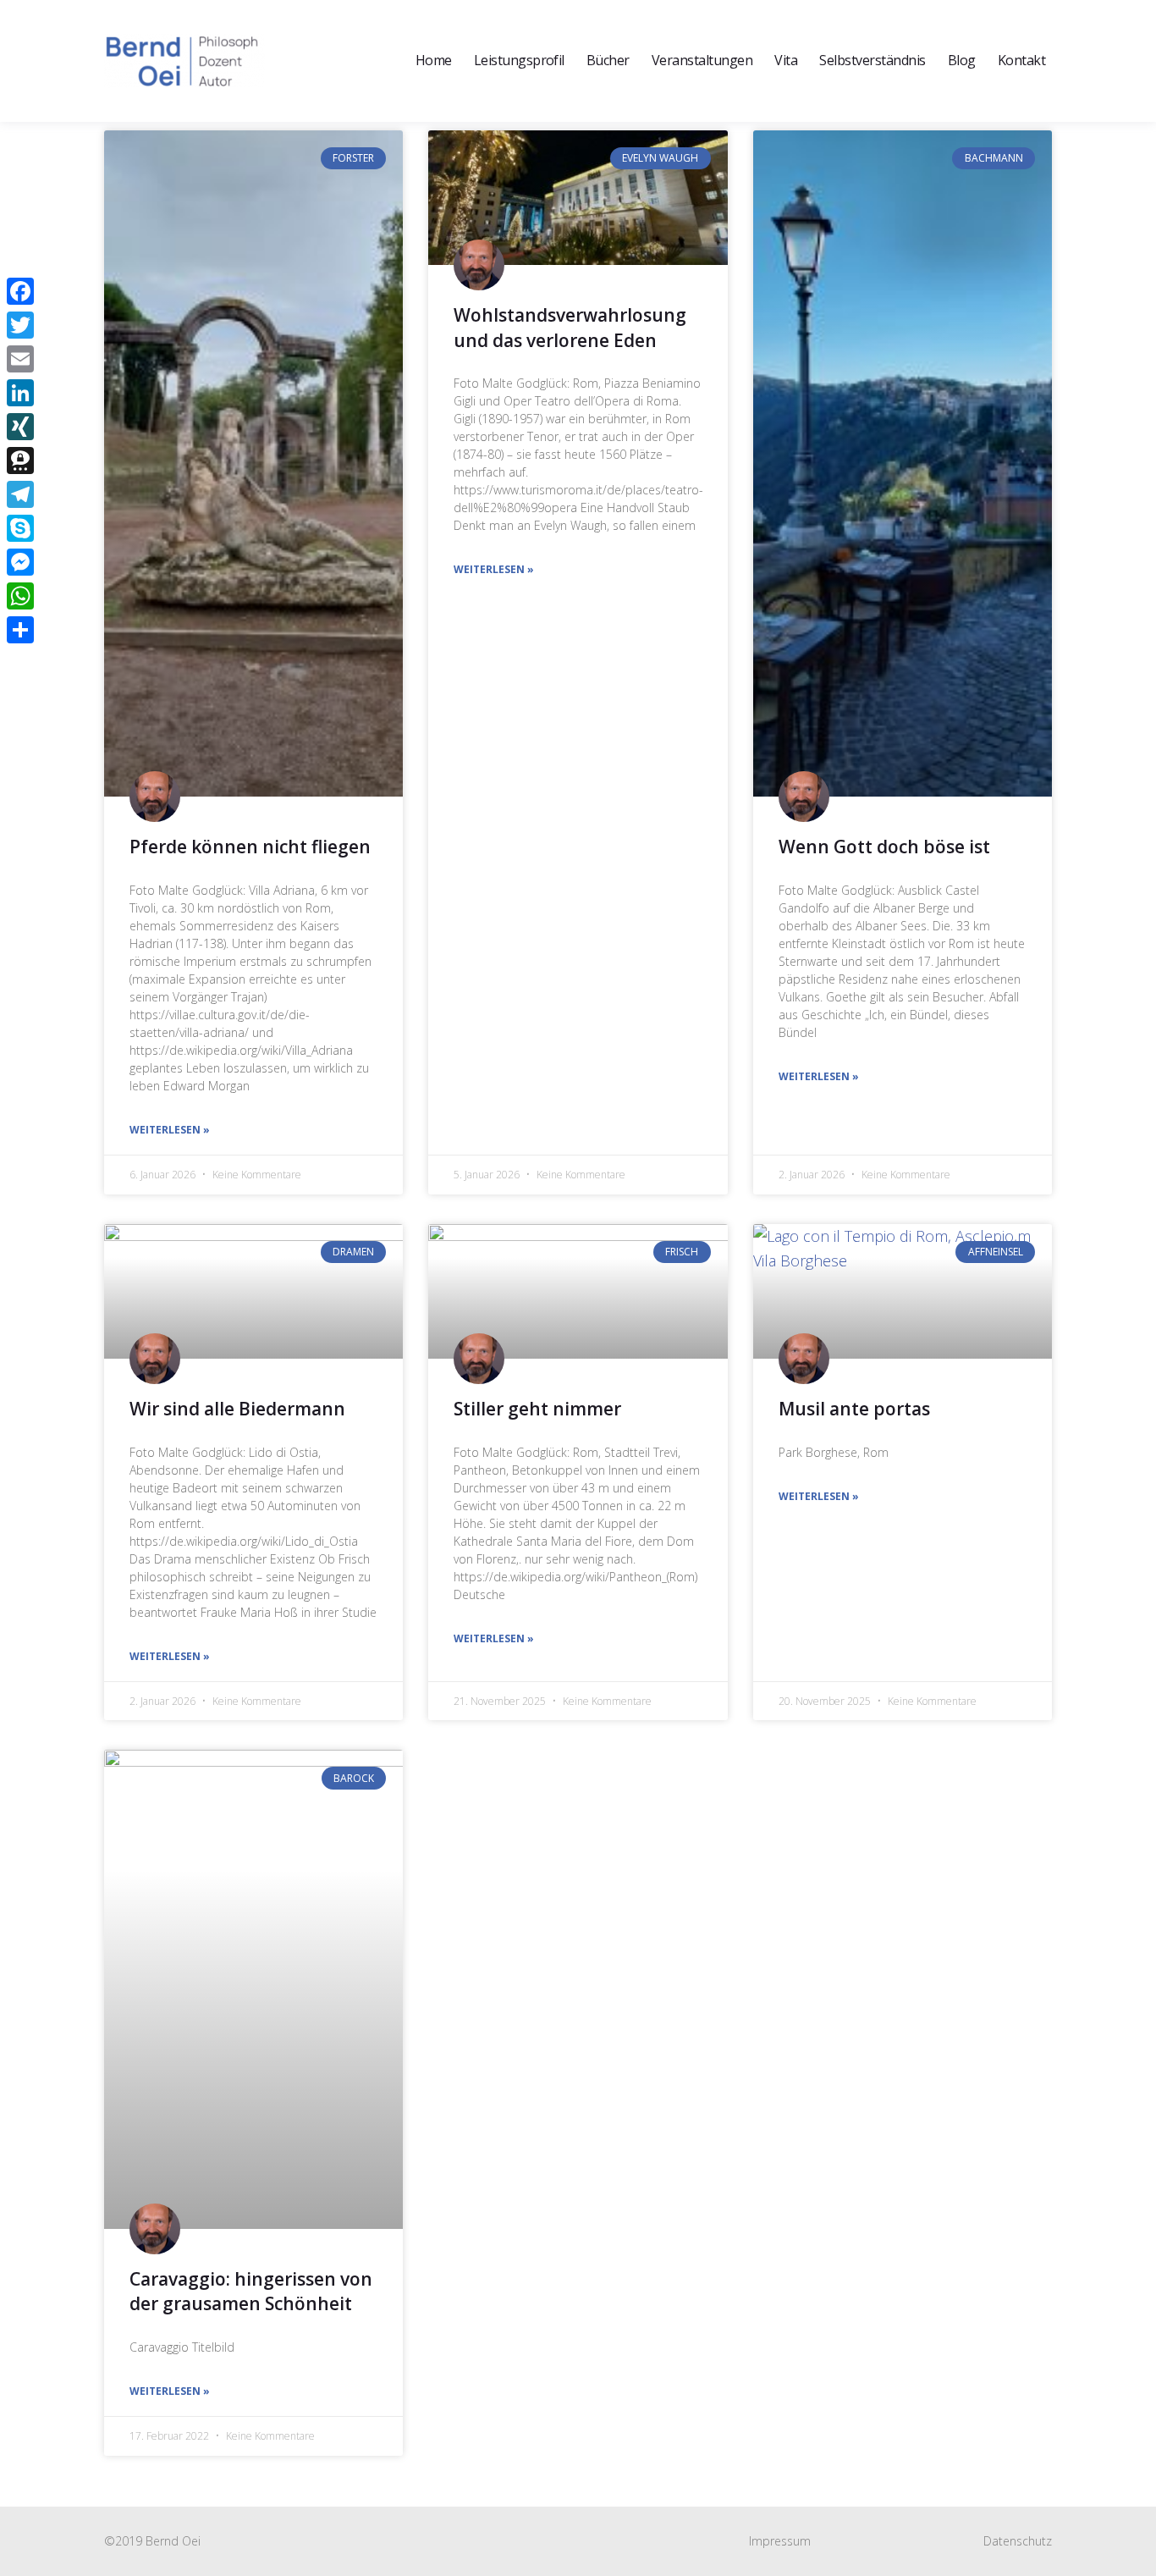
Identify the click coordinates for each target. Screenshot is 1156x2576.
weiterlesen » (170, 1130)
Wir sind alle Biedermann (237, 1409)
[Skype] (20, 528)
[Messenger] (20, 562)
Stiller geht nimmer (537, 1409)
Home (434, 60)
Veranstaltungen (702, 60)
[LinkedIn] (20, 393)
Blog (962, 60)
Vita (786, 60)
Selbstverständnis (872, 60)
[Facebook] (20, 291)
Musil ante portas (854, 1409)
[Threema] (20, 461)
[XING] (20, 427)
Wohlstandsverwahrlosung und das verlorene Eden (570, 327)
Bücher (608, 60)
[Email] (20, 359)
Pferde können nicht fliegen (250, 847)
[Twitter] (20, 325)
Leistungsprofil (519, 60)
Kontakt (1021, 60)
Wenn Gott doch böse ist (884, 847)
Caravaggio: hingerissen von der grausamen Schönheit (251, 2291)
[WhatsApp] (20, 596)
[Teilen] (20, 630)
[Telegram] (20, 494)
